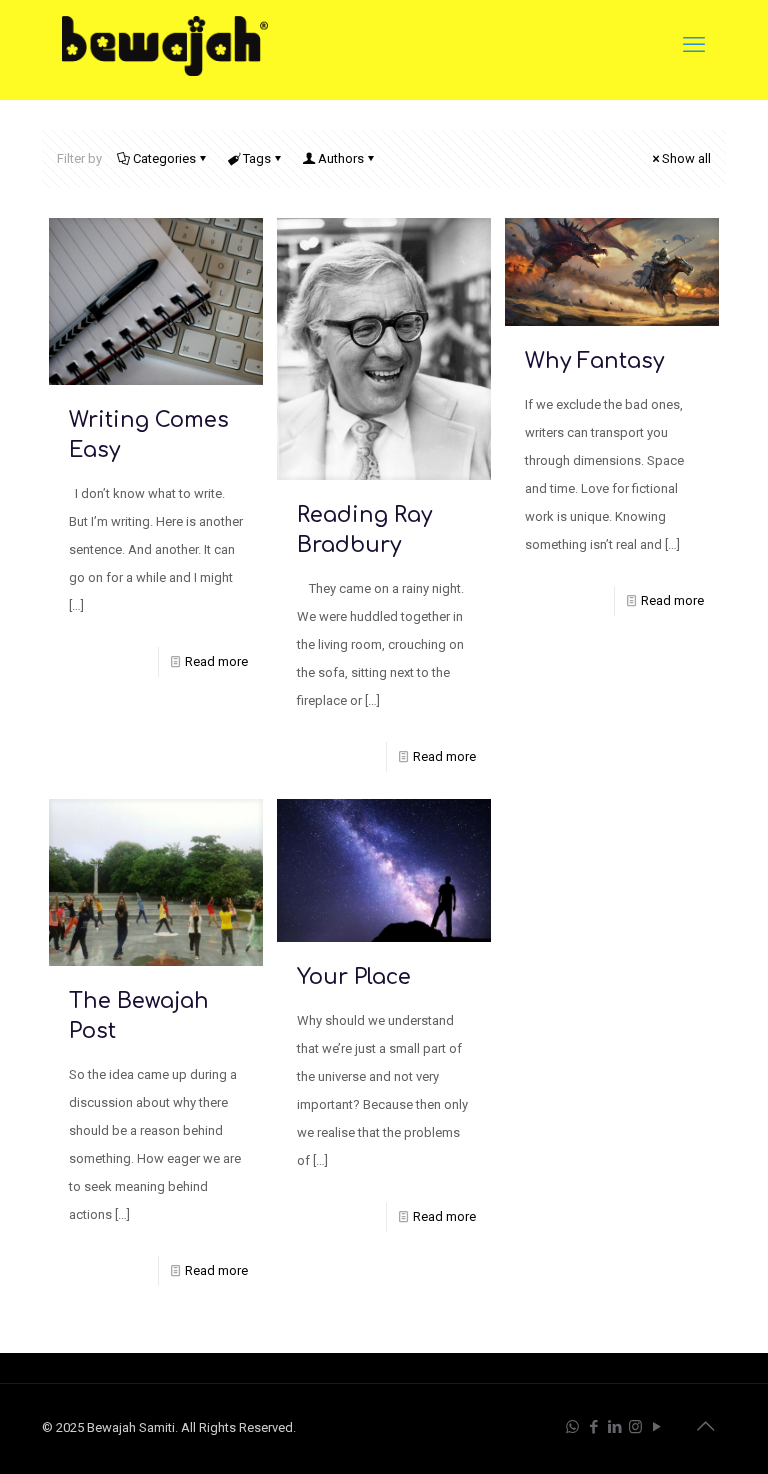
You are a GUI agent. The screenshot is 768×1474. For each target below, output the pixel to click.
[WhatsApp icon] (572, 1427)
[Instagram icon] (635, 1427)
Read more (216, 661)
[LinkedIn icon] (614, 1427)
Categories (164, 158)
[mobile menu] (694, 45)
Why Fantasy (594, 361)
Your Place (354, 977)
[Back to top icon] (705, 1426)
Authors (341, 158)
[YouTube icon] (656, 1427)
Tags (257, 158)
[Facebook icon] (593, 1427)
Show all (686, 158)
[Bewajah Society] (165, 45)
